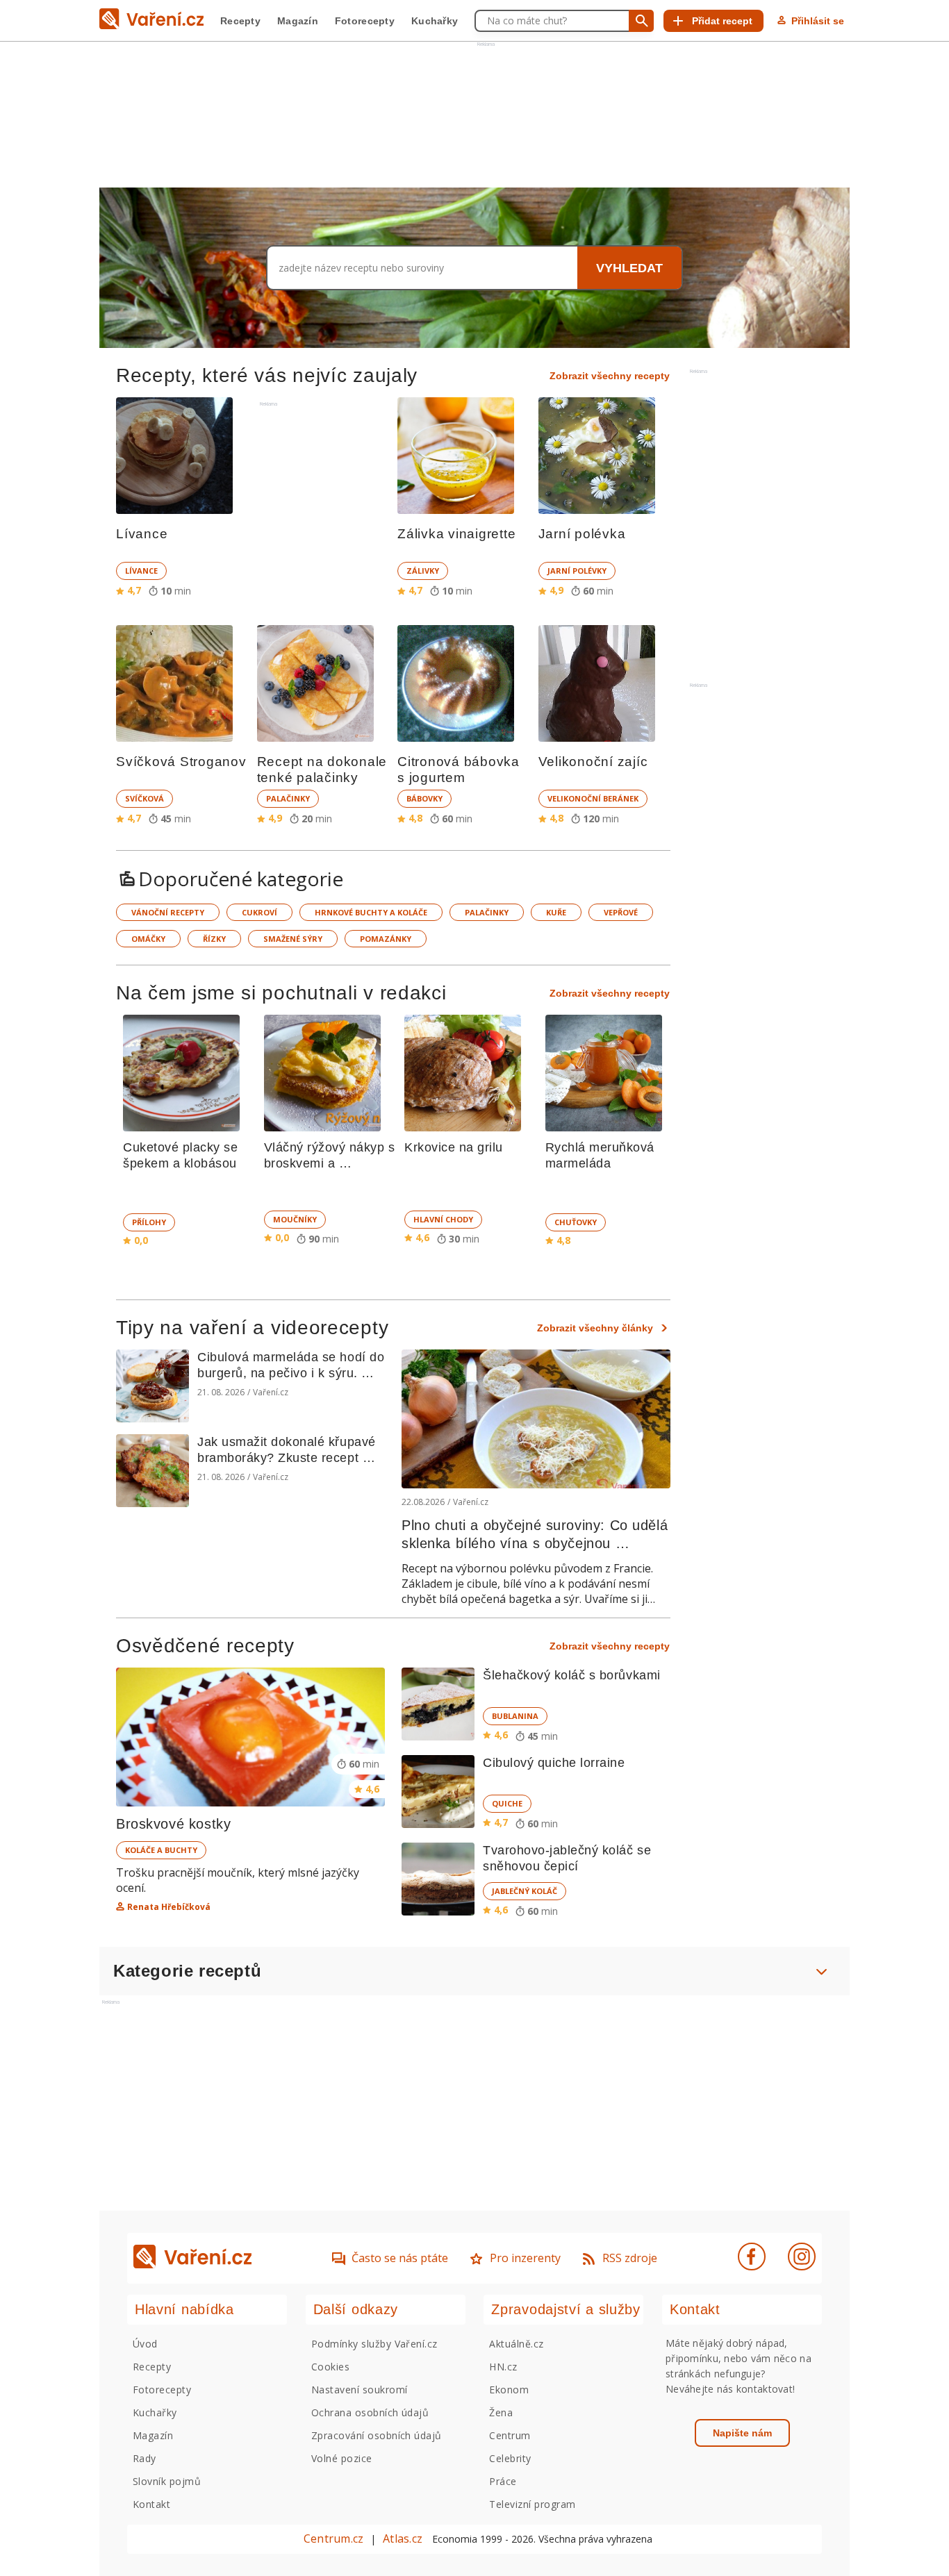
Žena (501, 2412)
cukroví (259, 912)
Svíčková (145, 798)
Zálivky (423, 571)
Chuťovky (576, 1222)
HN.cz (503, 2367)
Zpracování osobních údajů (377, 2435)
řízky (214, 939)
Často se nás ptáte (400, 2258)
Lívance (141, 571)
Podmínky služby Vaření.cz (374, 2344)
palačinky (487, 912)
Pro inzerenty (525, 2258)
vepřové (621, 912)
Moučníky (295, 1219)
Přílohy (149, 1222)
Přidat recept (722, 21)
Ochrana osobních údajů (370, 2412)
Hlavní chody (443, 1219)
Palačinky (288, 798)
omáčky (148, 939)
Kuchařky (435, 21)
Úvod (145, 2344)
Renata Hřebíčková (169, 1907)
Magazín (298, 21)
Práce (503, 2481)
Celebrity (510, 2458)
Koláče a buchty (161, 1850)
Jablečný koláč (525, 1891)
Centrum (510, 2435)
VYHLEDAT (629, 268)
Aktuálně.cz (516, 2344)
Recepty (240, 21)
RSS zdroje (630, 2258)
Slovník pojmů (167, 2481)
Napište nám (742, 2433)
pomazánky (386, 939)
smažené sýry (293, 939)
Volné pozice (342, 2458)
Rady (145, 2458)
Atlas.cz (403, 2538)
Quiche (507, 1803)
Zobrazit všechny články (595, 1328)
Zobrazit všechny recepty (610, 376)
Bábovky (424, 798)
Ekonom (509, 2390)
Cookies (330, 2367)
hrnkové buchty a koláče (371, 912)
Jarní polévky (577, 571)
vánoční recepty (168, 912)
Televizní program (532, 2504)
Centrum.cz (333, 2538)
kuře (556, 912)
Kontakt (151, 2504)
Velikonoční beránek (593, 798)
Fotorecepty (365, 21)
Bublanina (515, 1716)
